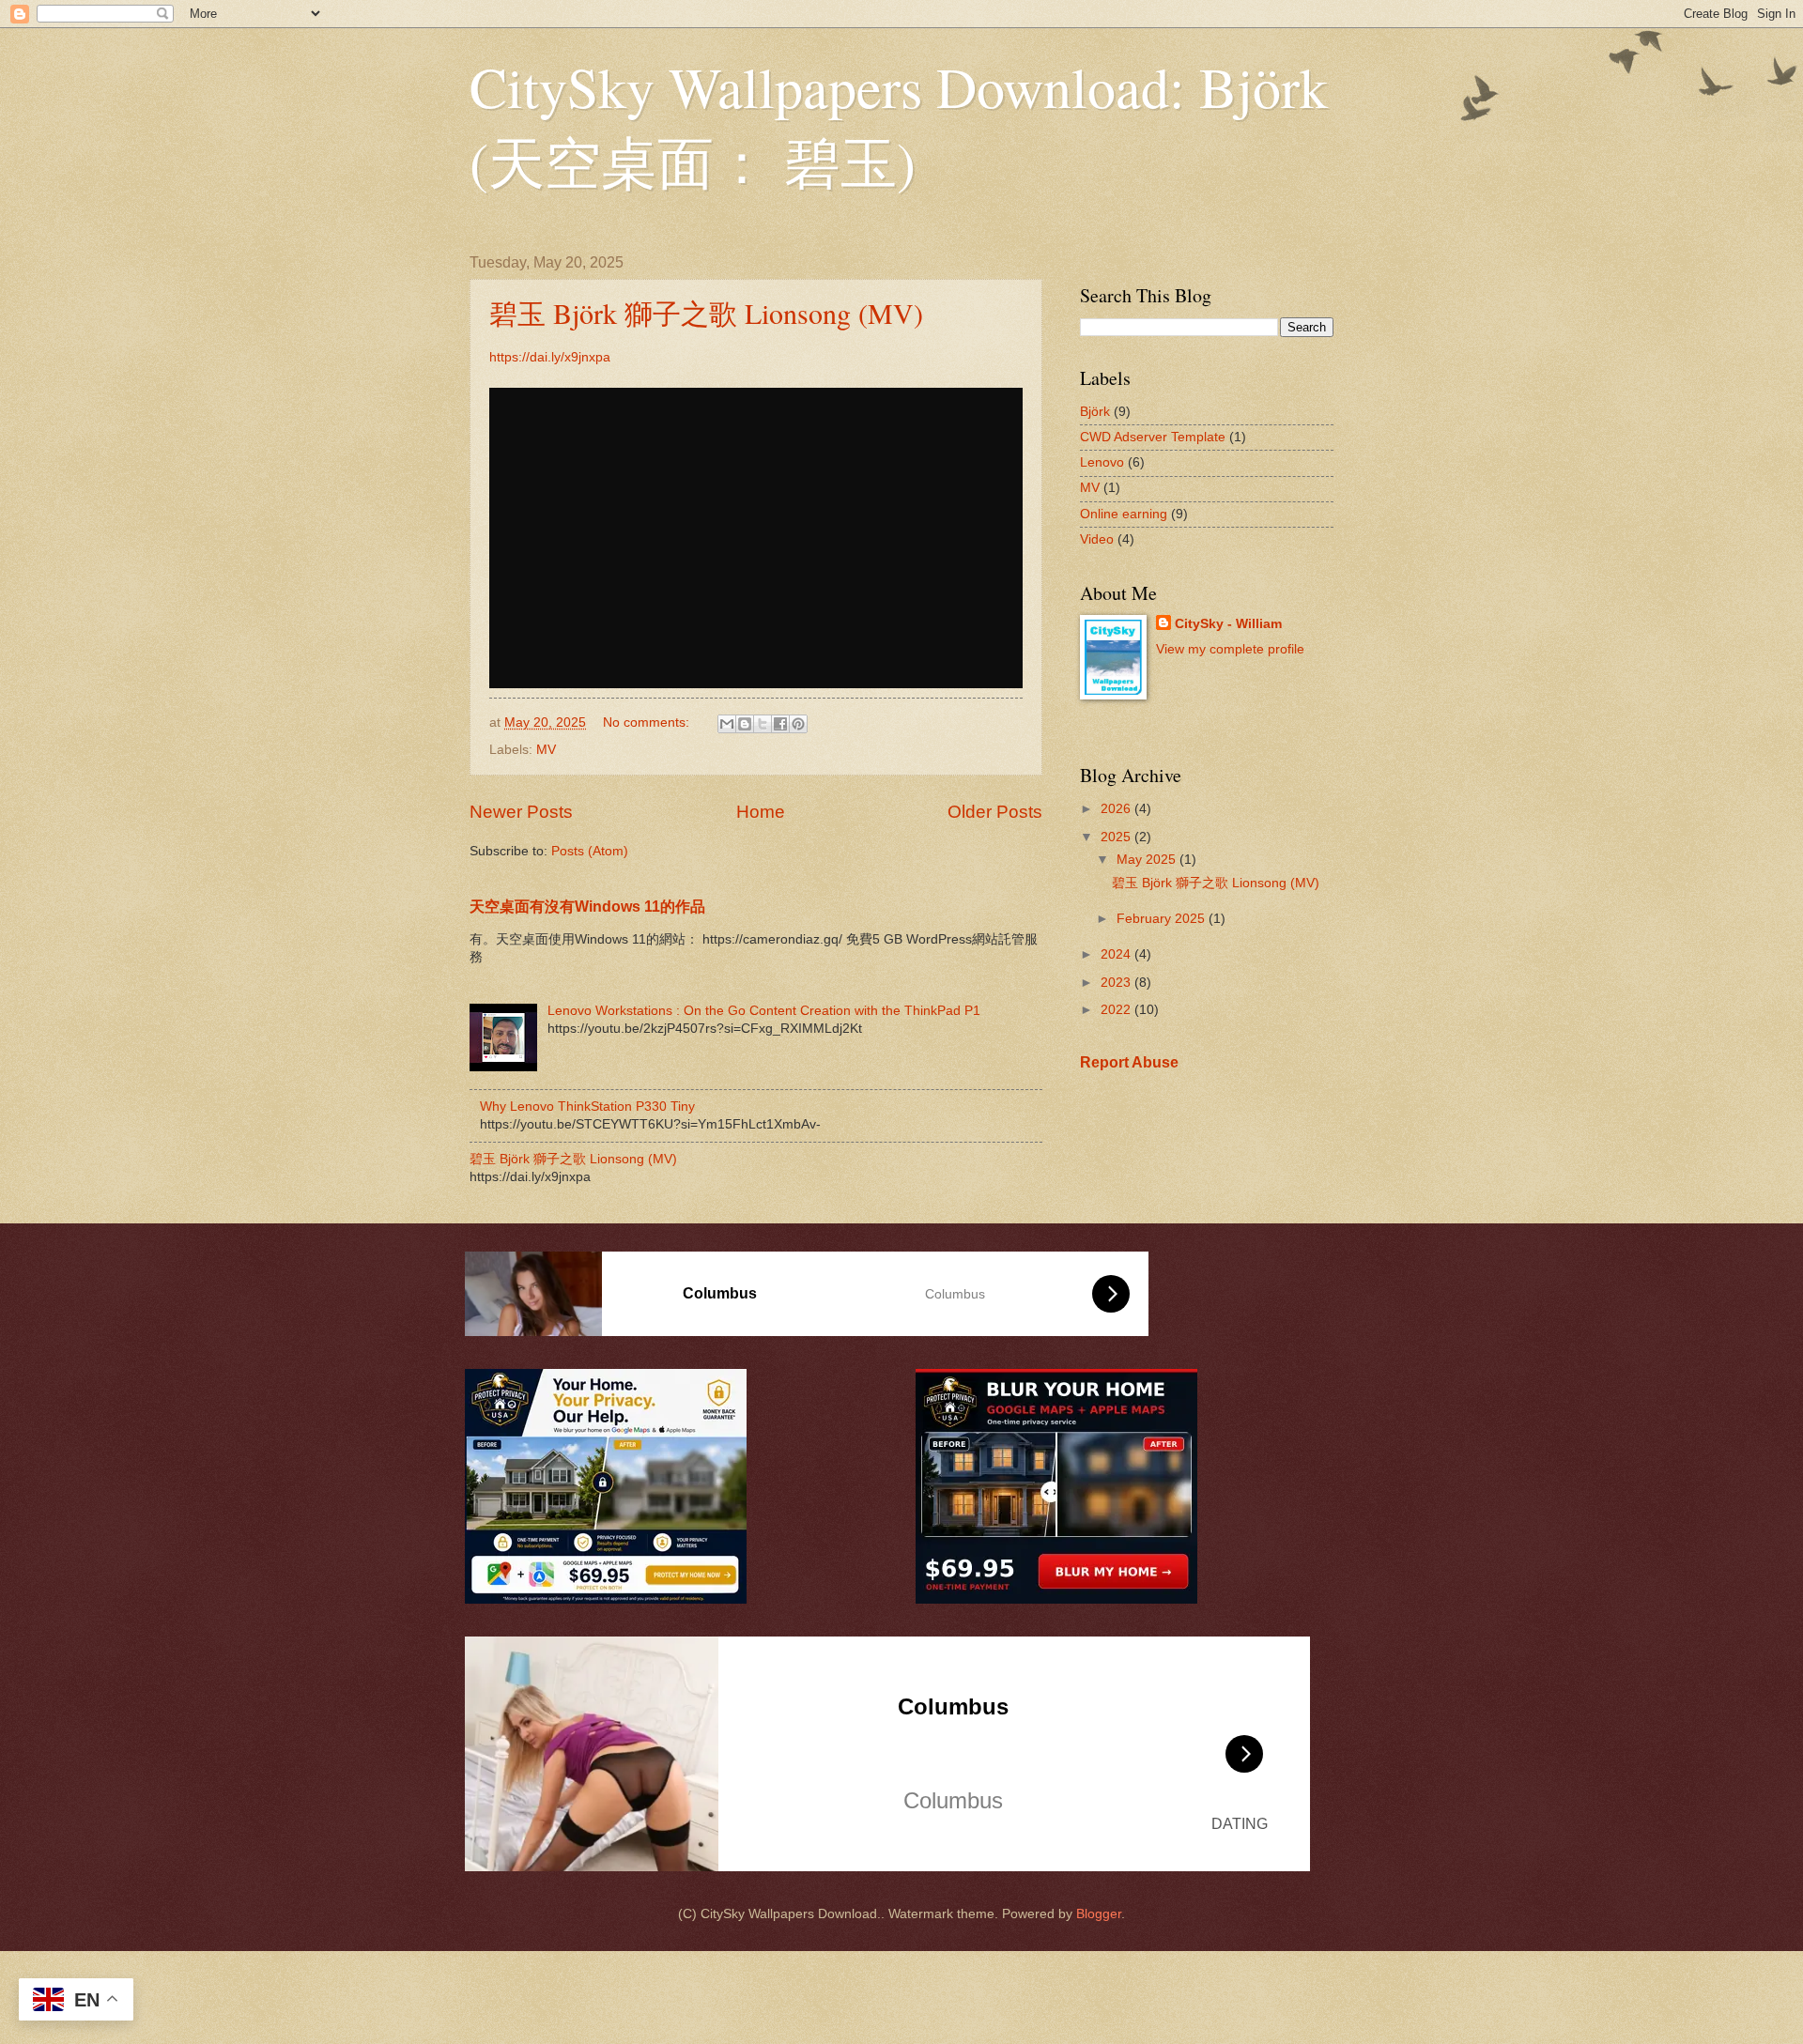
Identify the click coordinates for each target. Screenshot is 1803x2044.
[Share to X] (763, 724)
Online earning (1124, 514)
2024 (1117, 954)
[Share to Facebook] (780, 724)
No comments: (648, 722)
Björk (1095, 412)
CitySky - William (1228, 624)
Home (761, 812)
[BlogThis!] (745, 724)
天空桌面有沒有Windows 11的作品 (587, 906)
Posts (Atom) (590, 851)
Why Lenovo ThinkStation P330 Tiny (587, 1107)
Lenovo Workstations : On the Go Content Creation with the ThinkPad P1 (764, 1011)
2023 (1117, 983)
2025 (1117, 837)
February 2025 (1163, 919)
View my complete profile (1230, 649)
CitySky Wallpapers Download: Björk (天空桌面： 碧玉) (899, 124)
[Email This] (727, 724)
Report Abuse (1129, 1062)
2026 (1117, 809)
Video (1097, 539)
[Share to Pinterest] (798, 724)
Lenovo (1102, 462)
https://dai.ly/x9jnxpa (550, 357)
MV (546, 750)
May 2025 (1148, 860)
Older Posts (995, 812)
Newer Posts (521, 812)
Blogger (1099, 1914)
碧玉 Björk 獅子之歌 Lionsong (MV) (706, 313)
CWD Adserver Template (1153, 437)
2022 (1117, 1010)
